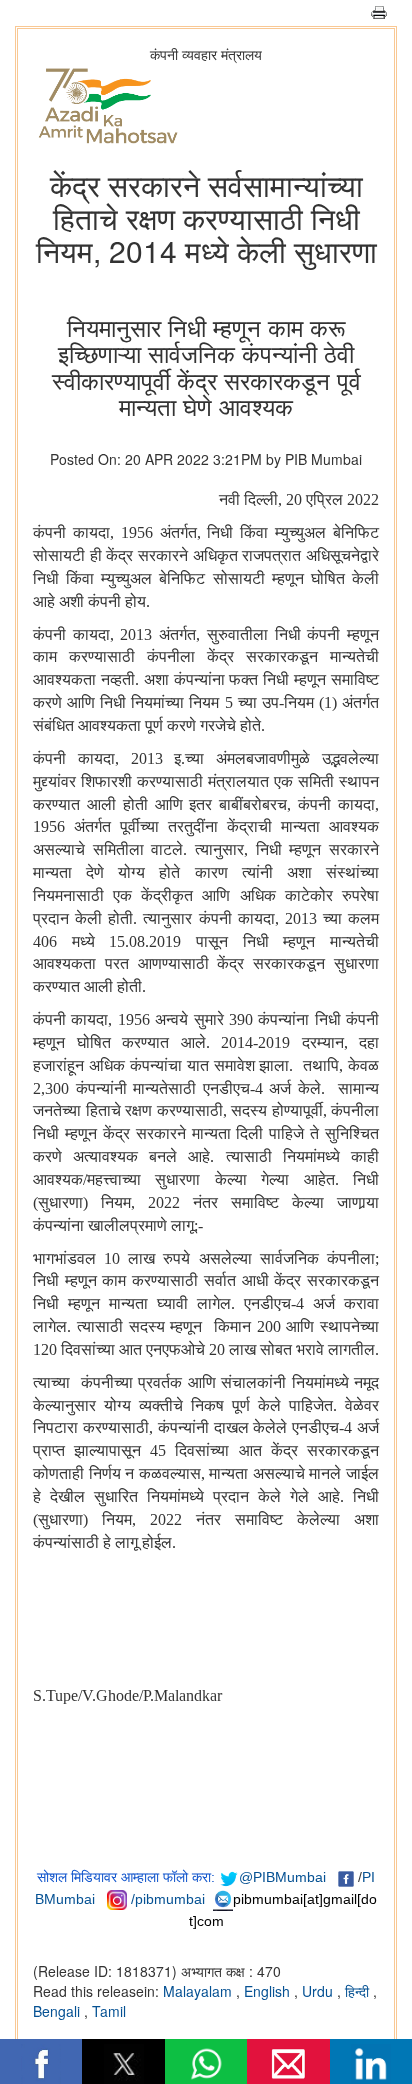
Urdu (319, 1991)
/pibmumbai (168, 1899)
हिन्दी (359, 1991)
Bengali (58, 2011)
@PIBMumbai (282, 1877)
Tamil (109, 2011)
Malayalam (199, 1991)
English (269, 1991)
